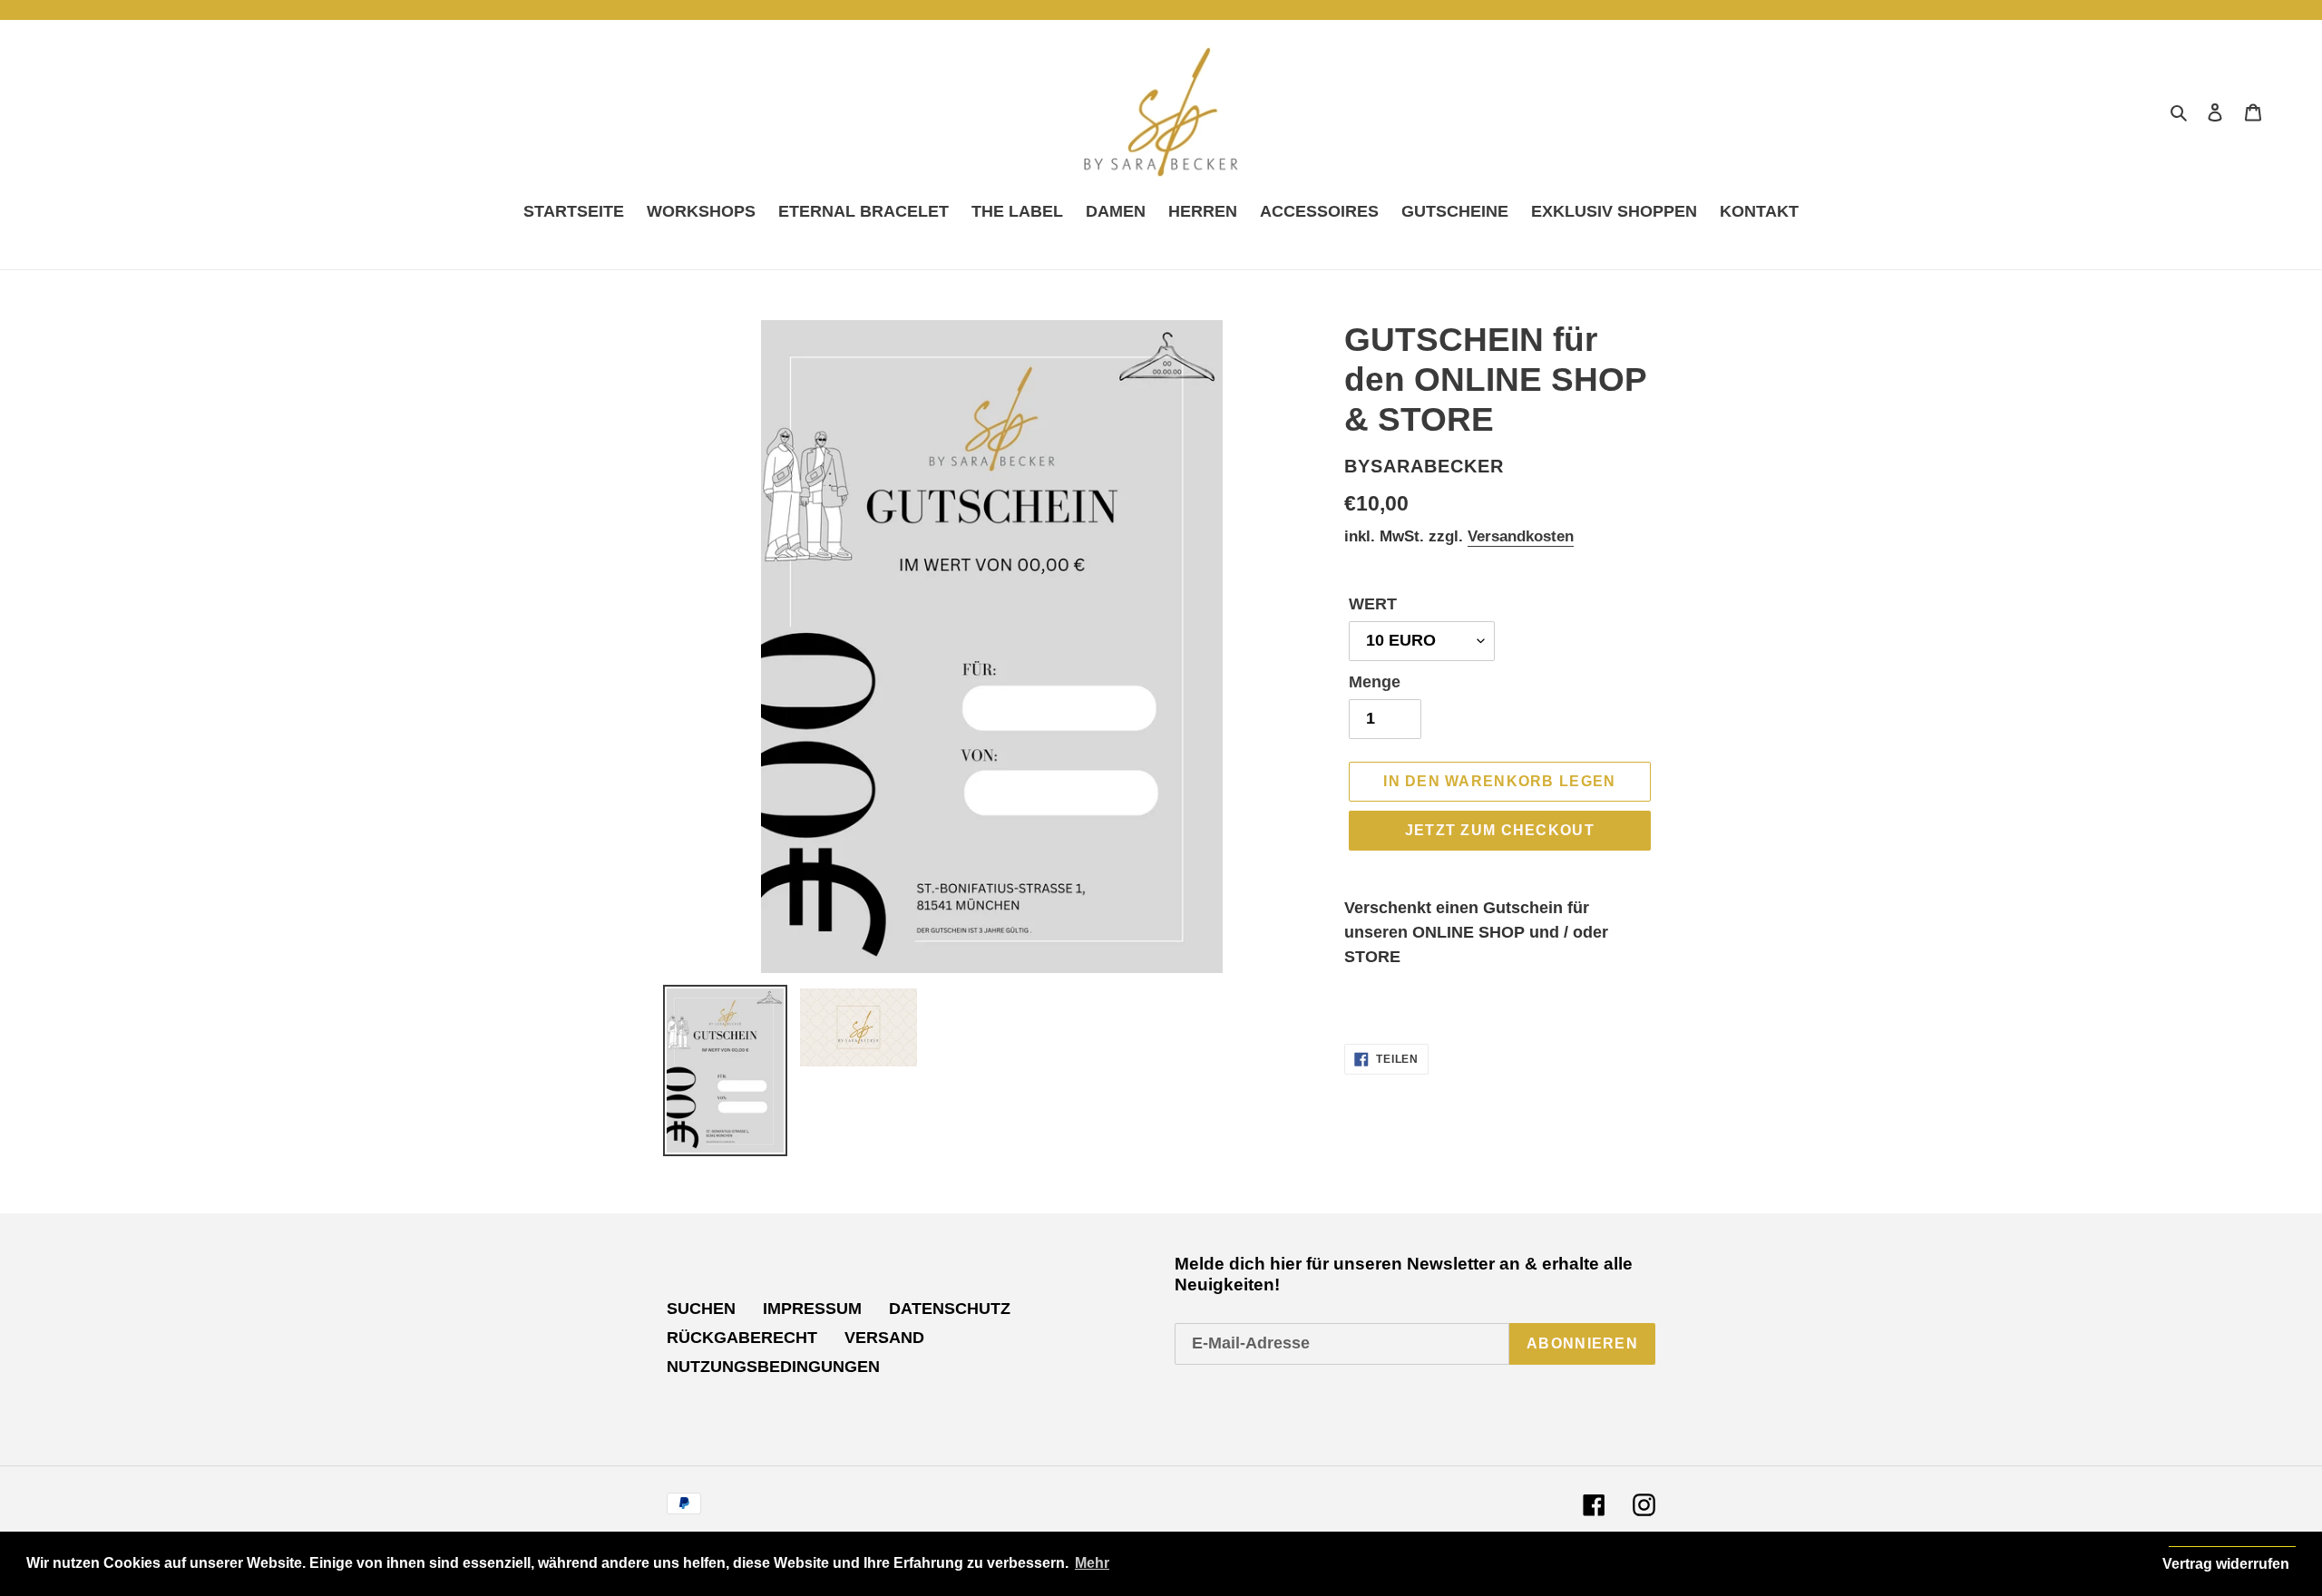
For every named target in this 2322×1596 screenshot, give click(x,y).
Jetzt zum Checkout (1500, 830)
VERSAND (884, 1338)
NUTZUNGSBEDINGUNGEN (773, 1367)
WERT (1373, 604)
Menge (1375, 682)
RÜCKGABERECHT (742, 1338)
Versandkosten (1521, 536)
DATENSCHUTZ (950, 1309)
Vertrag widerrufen (2226, 1564)
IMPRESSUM (812, 1309)
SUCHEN (701, 1309)
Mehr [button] (1092, 1563)
